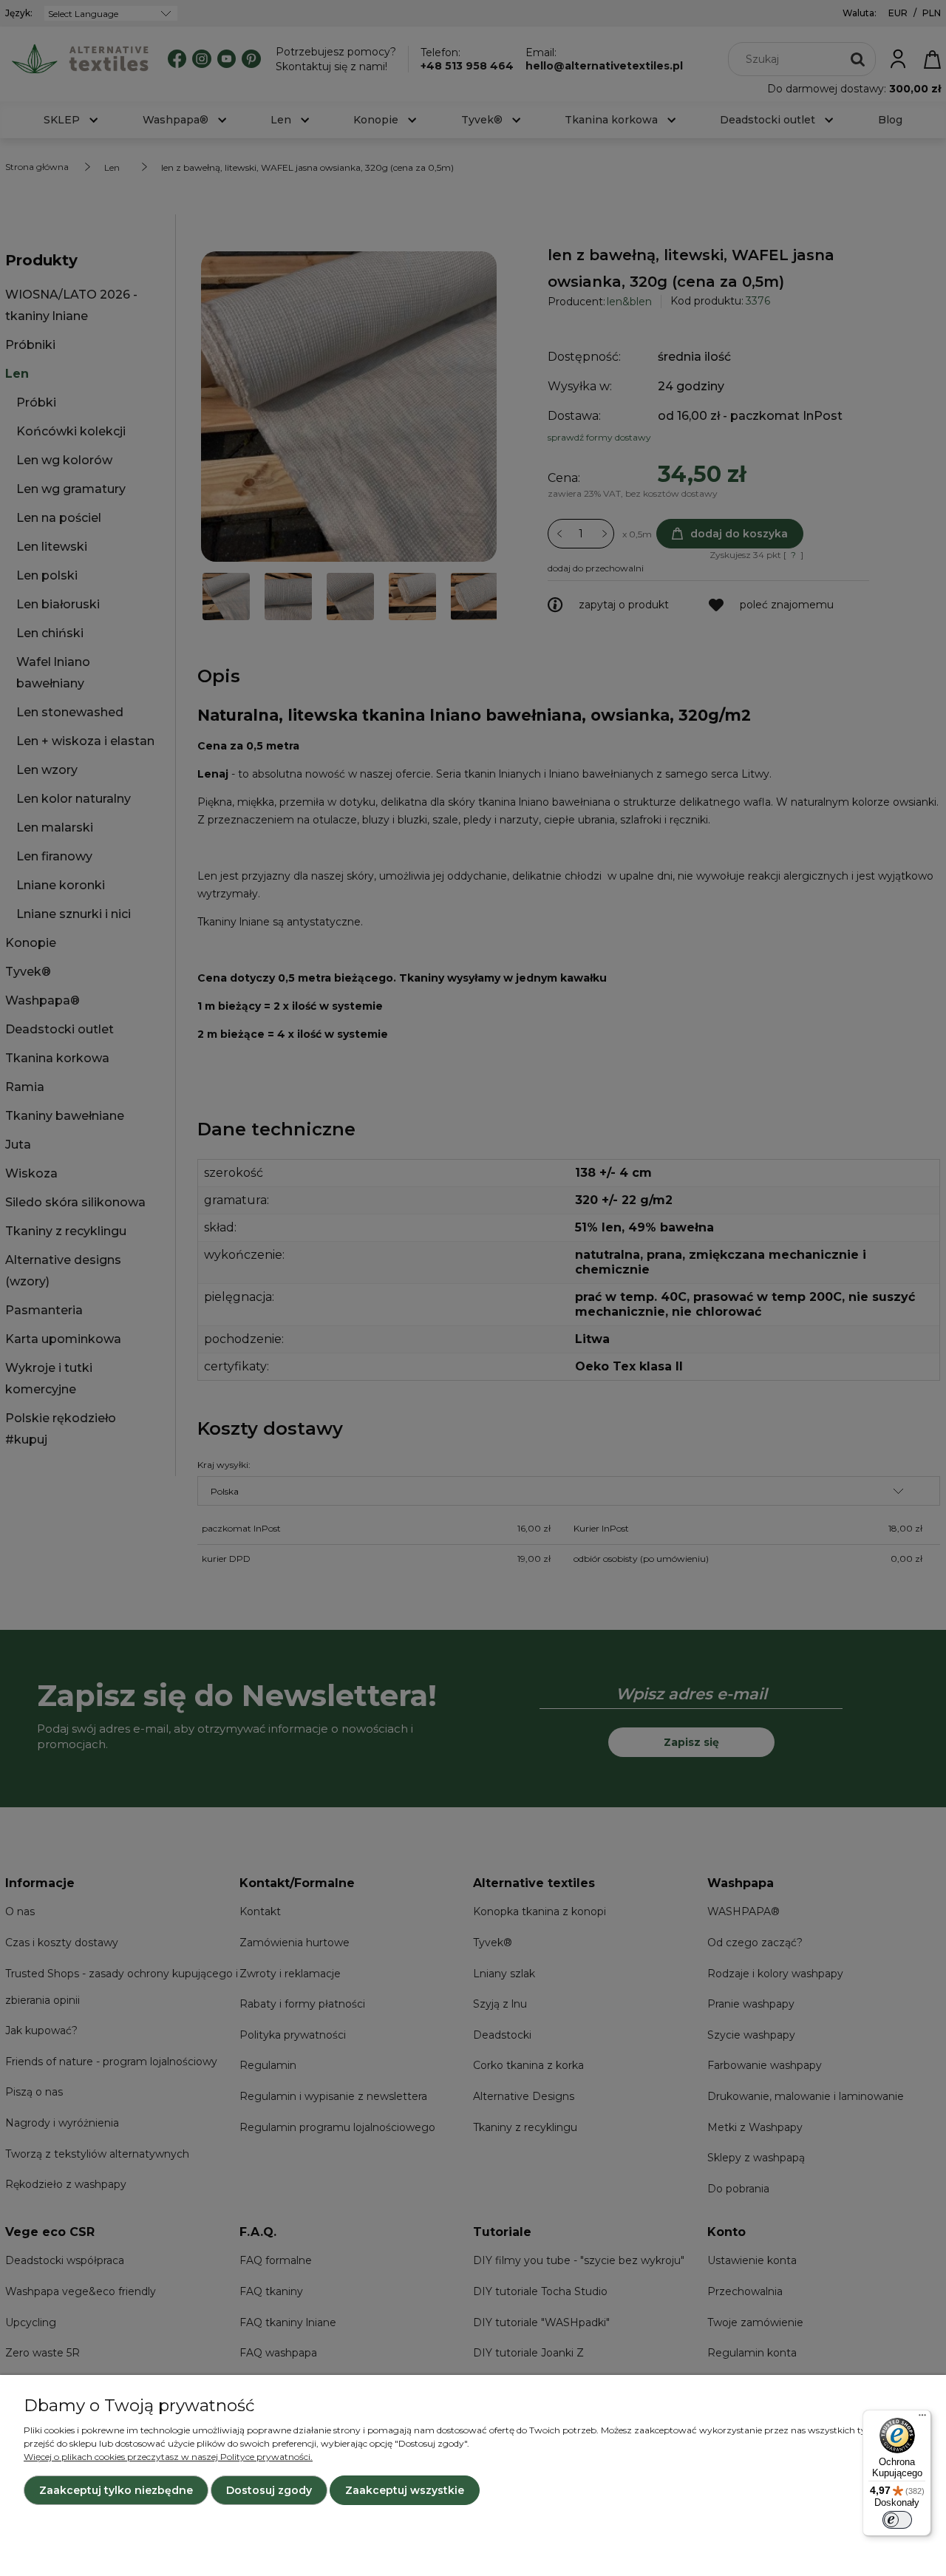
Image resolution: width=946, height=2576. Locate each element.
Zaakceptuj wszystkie (405, 2490)
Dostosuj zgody (269, 2490)
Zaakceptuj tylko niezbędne (116, 2490)
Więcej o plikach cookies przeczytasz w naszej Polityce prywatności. (168, 2457)
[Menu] (922, 2419)
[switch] (897, 2520)
